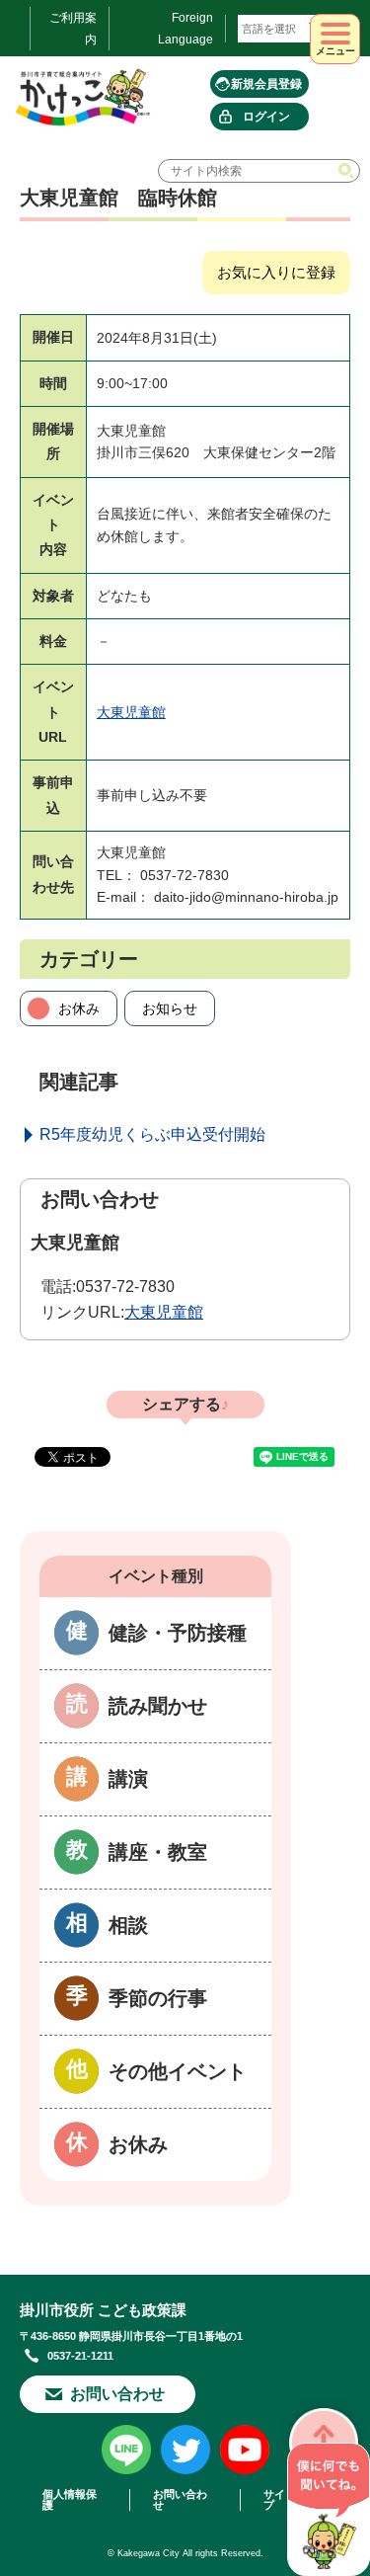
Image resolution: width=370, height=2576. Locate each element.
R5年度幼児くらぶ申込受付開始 (152, 1134)
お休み (79, 1008)
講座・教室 (158, 1852)
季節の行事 (158, 1998)
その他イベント (178, 2071)
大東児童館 (131, 712)
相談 (128, 1925)
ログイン (266, 117)
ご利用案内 (73, 29)
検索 (348, 171)
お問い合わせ (117, 2394)
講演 (128, 1779)
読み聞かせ (158, 1706)
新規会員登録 (266, 84)
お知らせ (170, 1008)
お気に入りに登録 (276, 272)
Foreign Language (185, 29)
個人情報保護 (70, 2500)
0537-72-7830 (125, 1287)
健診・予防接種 (178, 1633)
